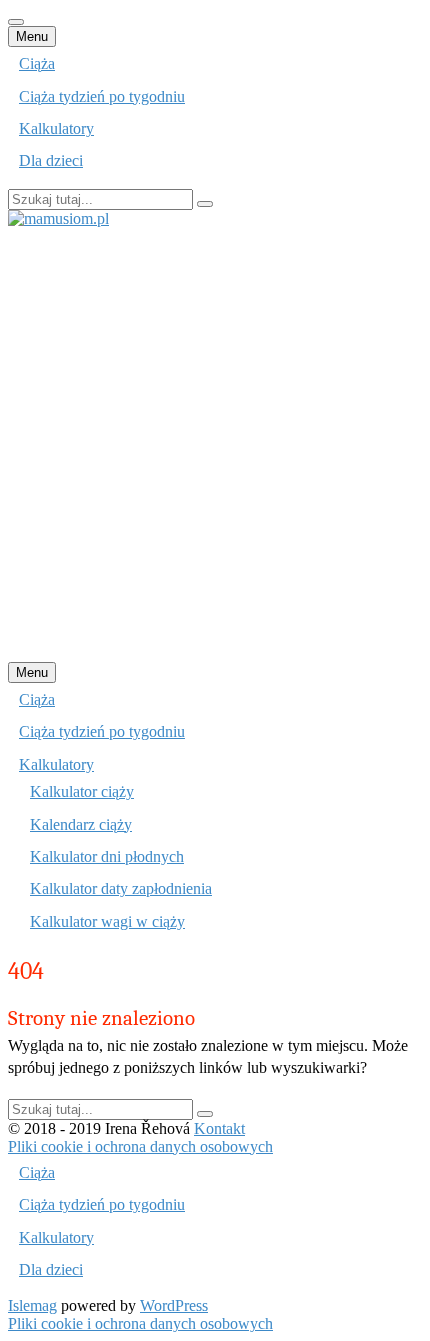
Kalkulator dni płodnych (107, 856)
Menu (32, 36)
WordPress (174, 1305)
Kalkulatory (56, 128)
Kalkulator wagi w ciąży (107, 921)
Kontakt (219, 1128)
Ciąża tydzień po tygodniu (102, 96)
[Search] (205, 204)
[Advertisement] (215, 443)
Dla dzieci (51, 160)
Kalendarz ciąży (81, 824)
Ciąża (37, 63)
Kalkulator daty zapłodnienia (121, 888)
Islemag (32, 1305)
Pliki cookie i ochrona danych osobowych (140, 1146)
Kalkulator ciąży (82, 791)
